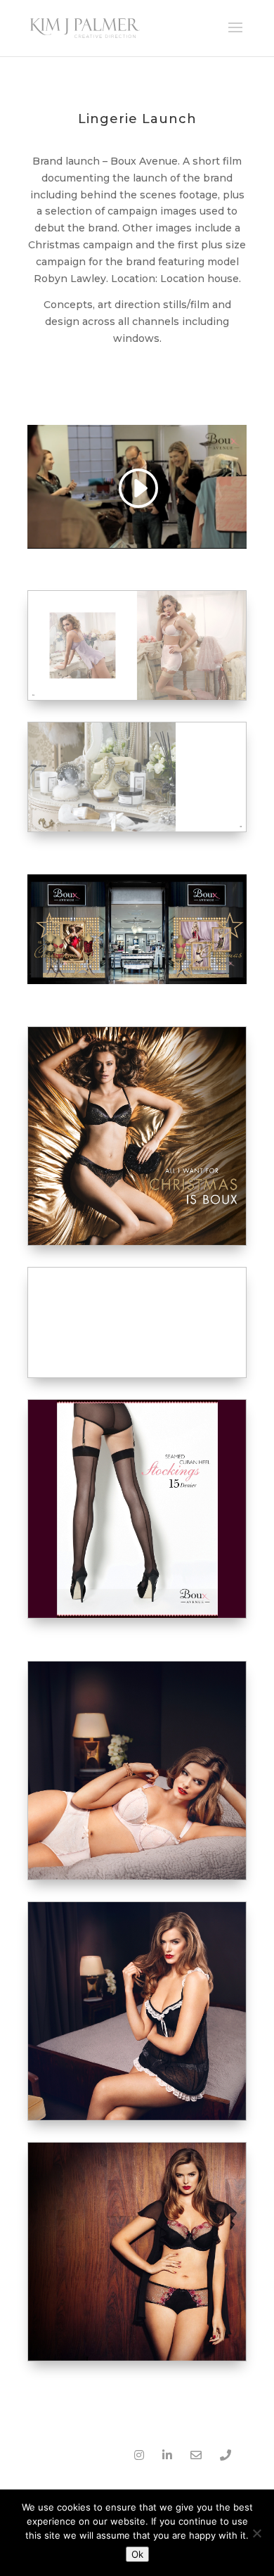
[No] (256, 2533)
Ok (137, 2554)
